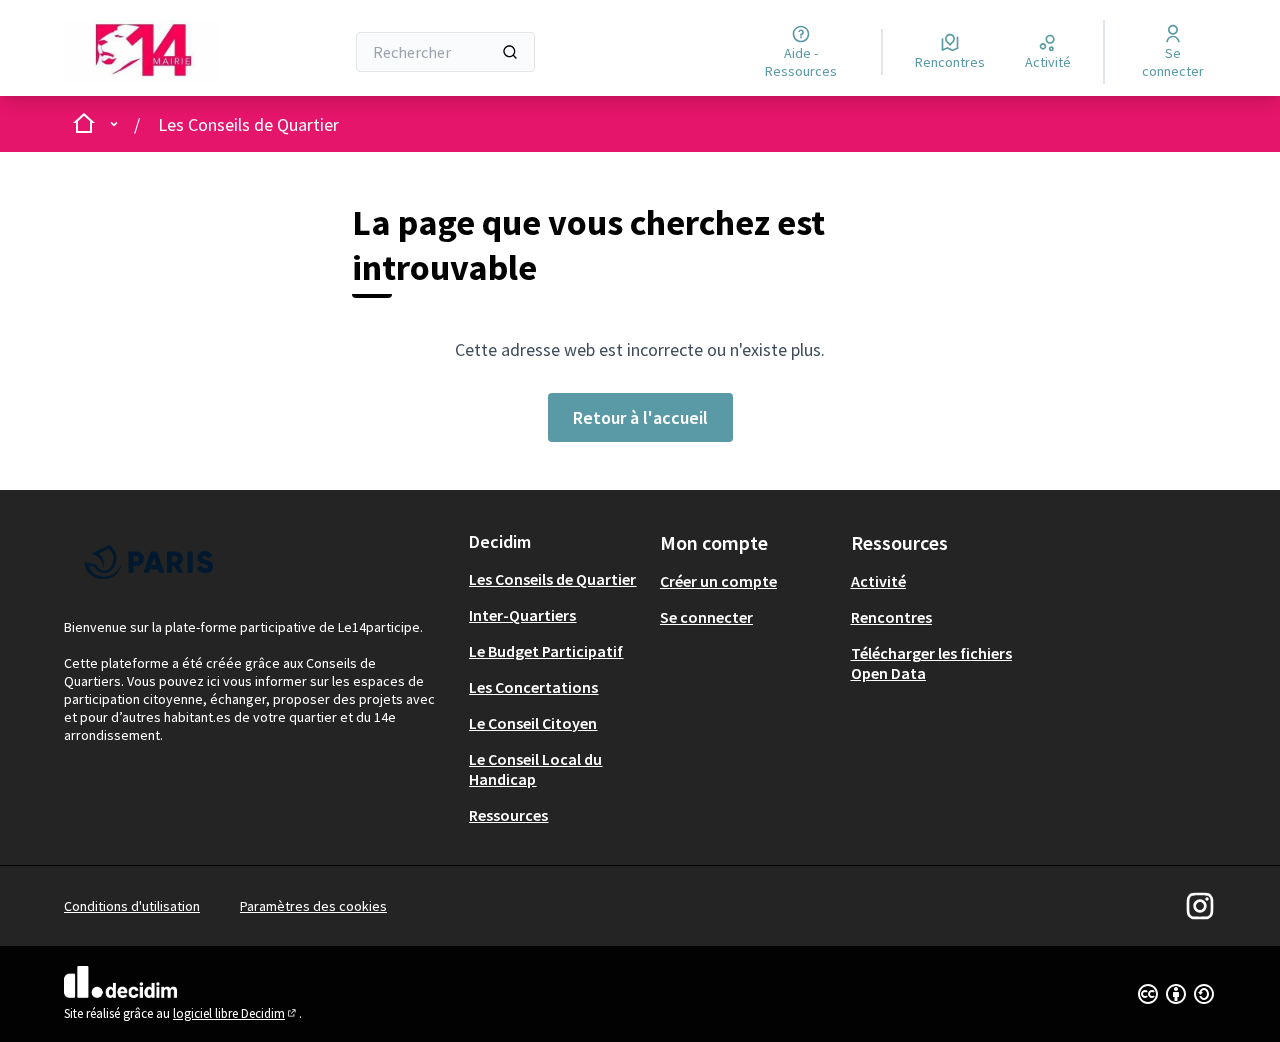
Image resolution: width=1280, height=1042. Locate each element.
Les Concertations (533, 687)
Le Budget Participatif (546, 651)
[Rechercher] (510, 52)
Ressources (508, 815)
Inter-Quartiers (522, 615)
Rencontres (891, 617)
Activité (878, 581)
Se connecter (706, 617)
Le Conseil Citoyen (533, 723)
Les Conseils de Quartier (248, 124)
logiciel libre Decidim (236, 1013)
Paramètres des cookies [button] (313, 906)
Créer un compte (718, 581)
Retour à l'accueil (640, 417)
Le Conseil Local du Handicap (535, 769)
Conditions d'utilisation (132, 906)
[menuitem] (556, 579)
